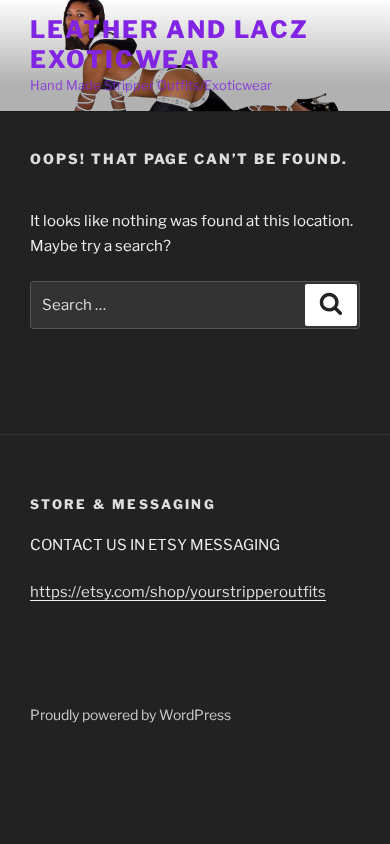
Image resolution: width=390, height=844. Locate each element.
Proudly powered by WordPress (130, 714)
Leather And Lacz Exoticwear (169, 44)
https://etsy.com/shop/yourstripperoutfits (178, 592)
